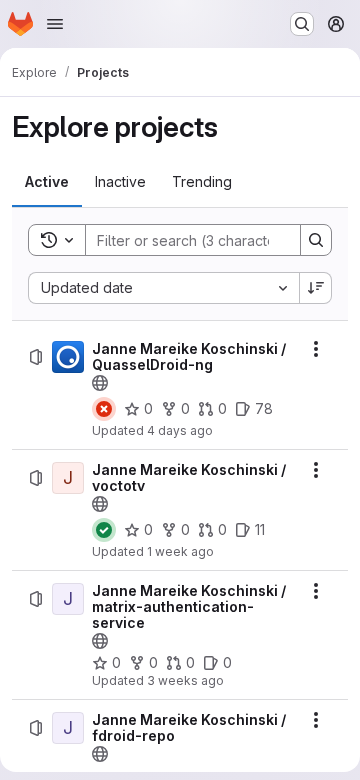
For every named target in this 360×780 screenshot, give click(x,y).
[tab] (47, 182)
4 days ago (180, 430)
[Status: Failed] (104, 409)
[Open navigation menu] (55, 24)
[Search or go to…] (302, 24)
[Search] (316, 240)
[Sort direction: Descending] (316, 288)
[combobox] (163, 288)
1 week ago (180, 551)
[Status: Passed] (104, 530)
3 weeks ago (185, 680)
